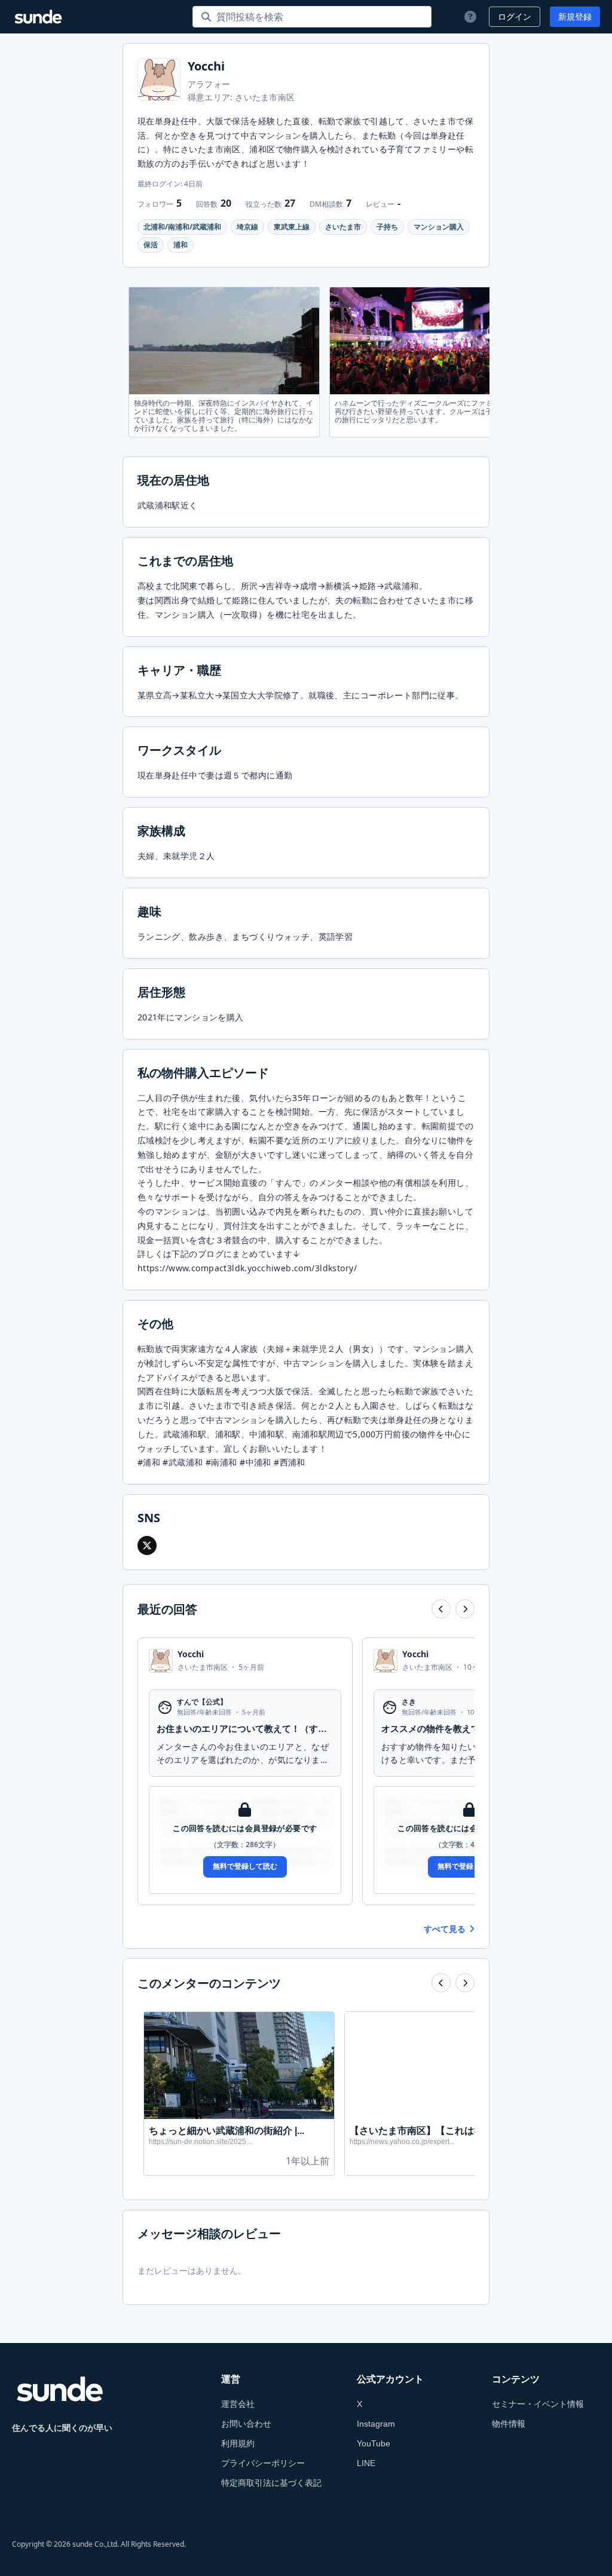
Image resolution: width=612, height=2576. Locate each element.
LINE (366, 2463)
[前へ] (441, 1609)
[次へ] (465, 1609)
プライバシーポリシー (263, 2463)
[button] (147, 1545)
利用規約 (238, 2443)
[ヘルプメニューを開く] (469, 17)
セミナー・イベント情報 (538, 2404)
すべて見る (445, 1929)
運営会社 (238, 2404)
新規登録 (575, 17)
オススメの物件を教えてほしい (444, 1729)
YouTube (374, 2443)
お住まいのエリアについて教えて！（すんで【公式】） (245, 1729)
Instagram (376, 2424)
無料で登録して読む (245, 1866)
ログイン (515, 17)
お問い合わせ (246, 2424)
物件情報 (509, 2424)
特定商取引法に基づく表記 (271, 2483)
